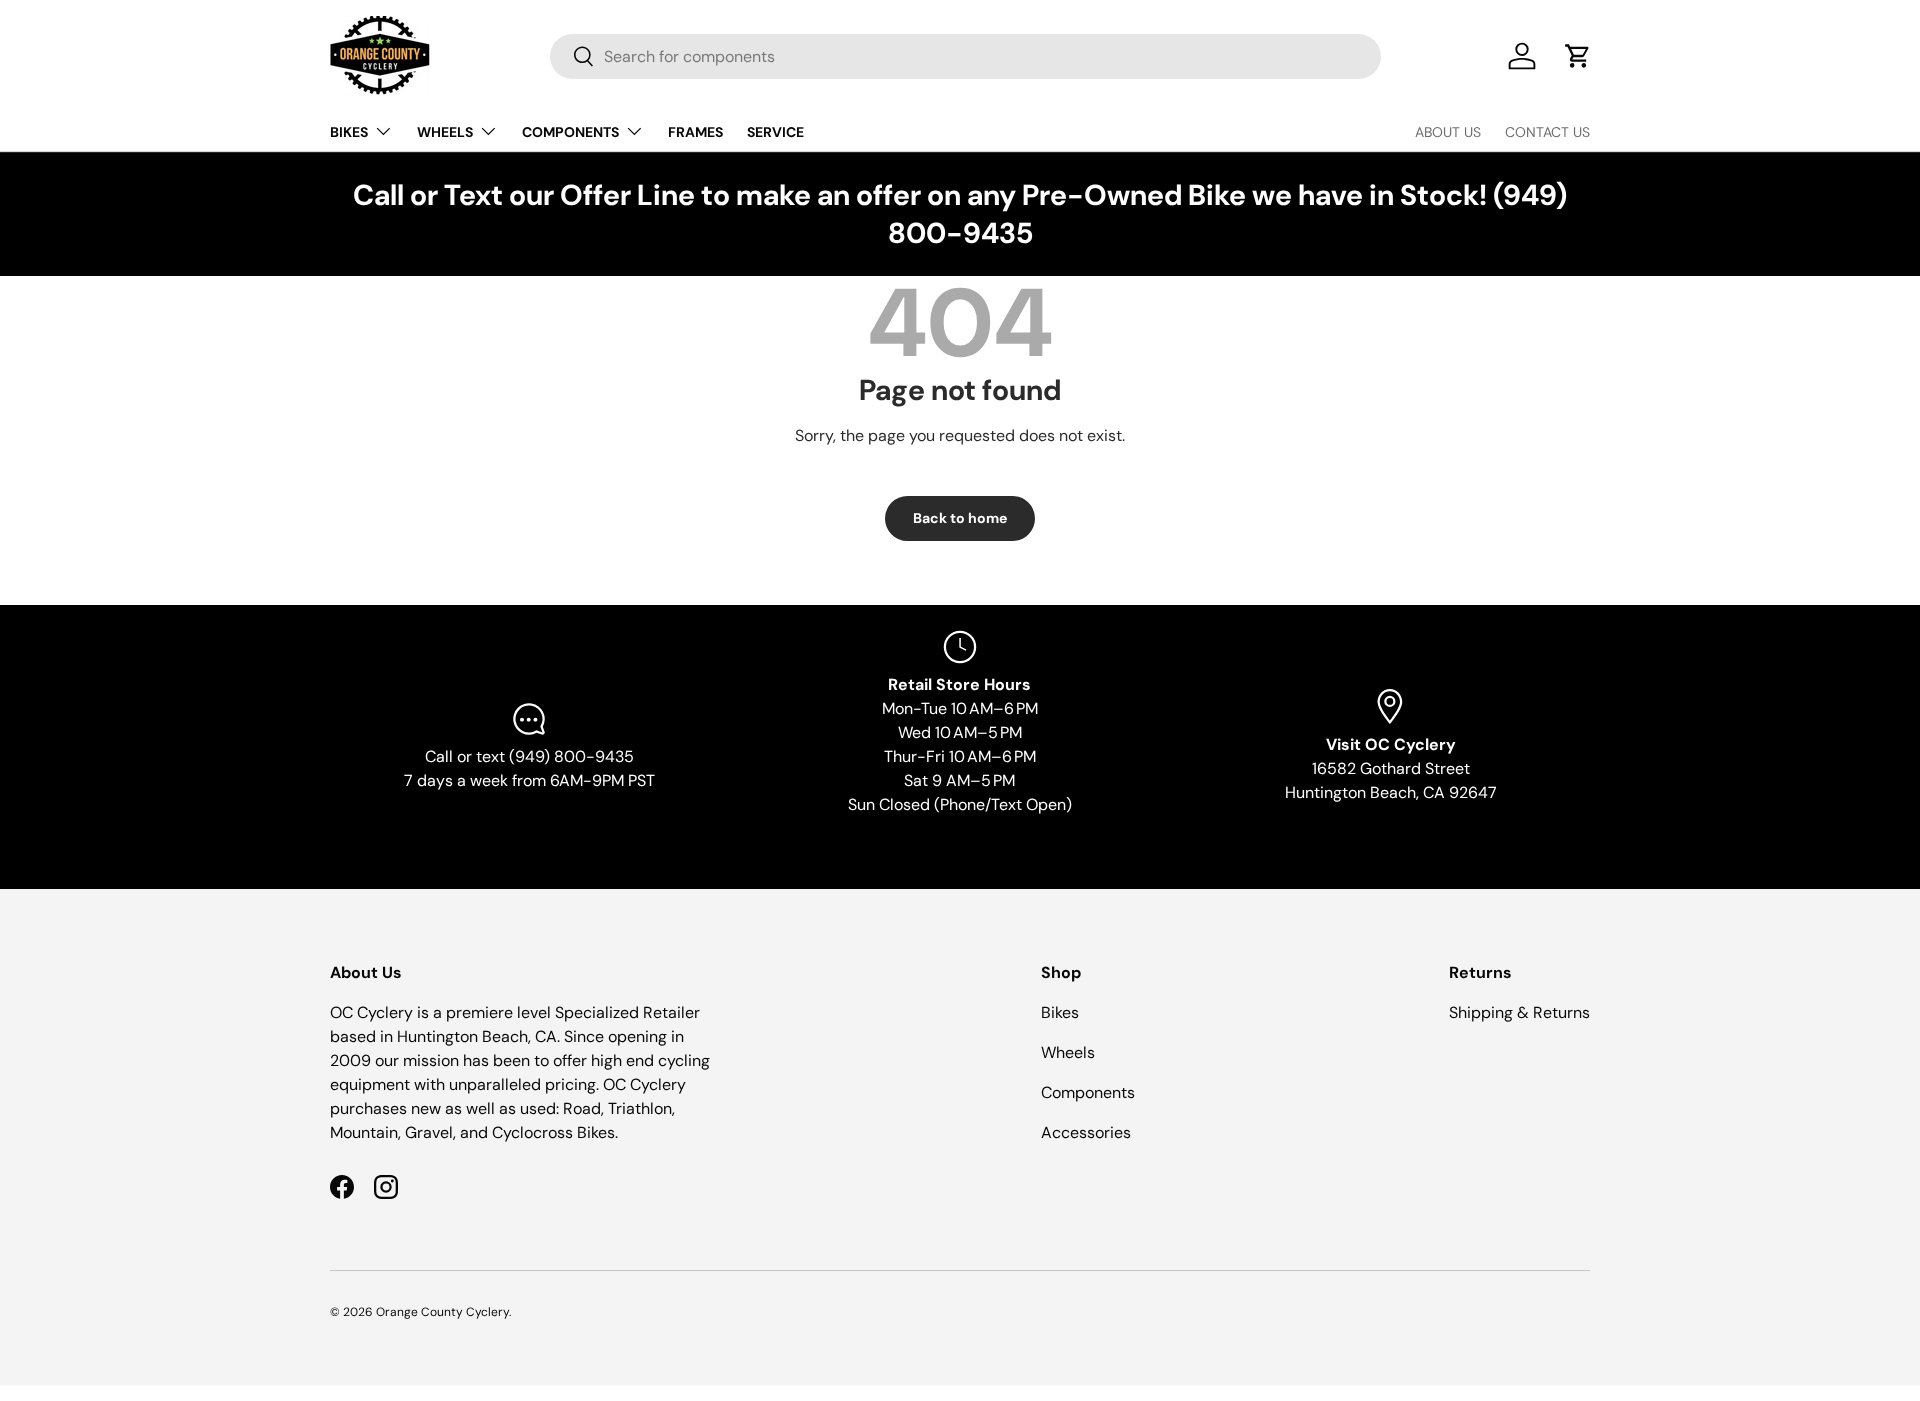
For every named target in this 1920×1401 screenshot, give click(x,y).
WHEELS (445, 132)
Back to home (960, 518)
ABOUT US (1448, 132)
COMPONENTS (570, 132)
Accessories (1086, 1132)
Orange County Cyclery (442, 1312)
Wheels (1068, 1052)
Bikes (1060, 1012)
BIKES (349, 132)
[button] (1578, 56)
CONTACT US (1547, 132)
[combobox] (965, 56)
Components (1088, 1092)
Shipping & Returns (1519, 1012)
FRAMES (695, 132)
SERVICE (775, 132)
